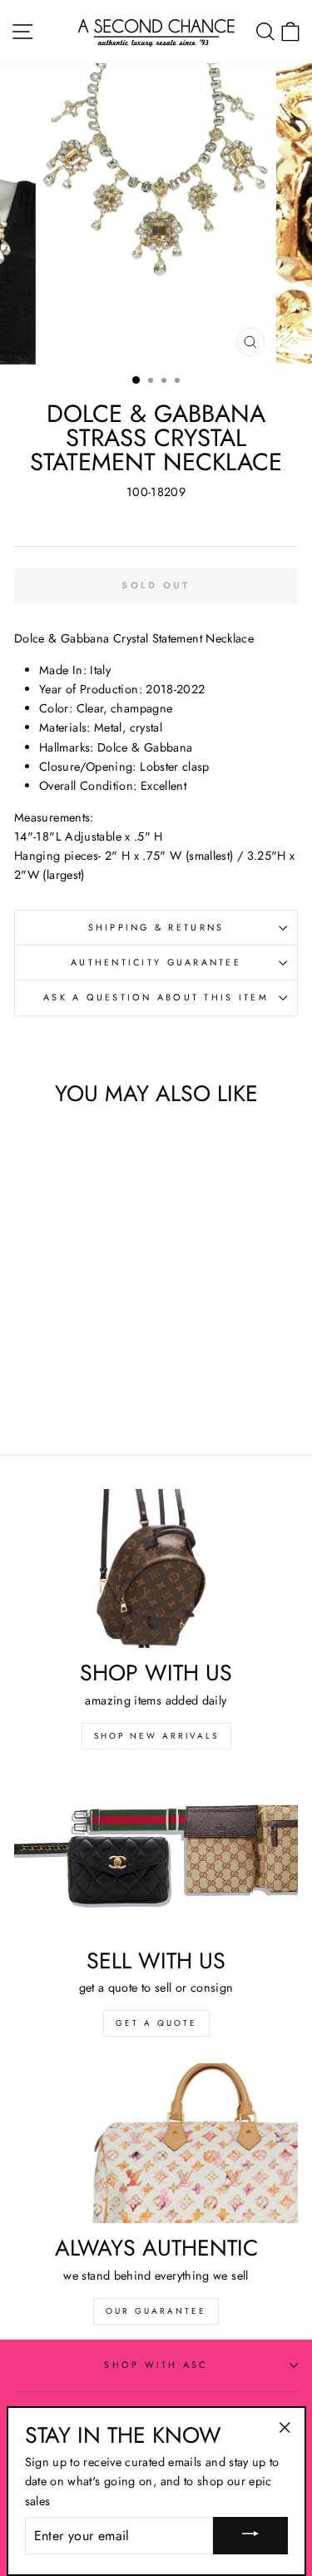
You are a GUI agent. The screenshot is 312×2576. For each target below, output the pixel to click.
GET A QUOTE (156, 2023)
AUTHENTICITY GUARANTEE (156, 962)
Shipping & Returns (156, 927)
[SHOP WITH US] (156, 1569)
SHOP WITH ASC (156, 2365)
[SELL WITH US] (156, 1856)
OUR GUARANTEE (156, 2311)
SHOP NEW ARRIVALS (156, 1736)
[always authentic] (156, 2143)
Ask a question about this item (156, 997)
